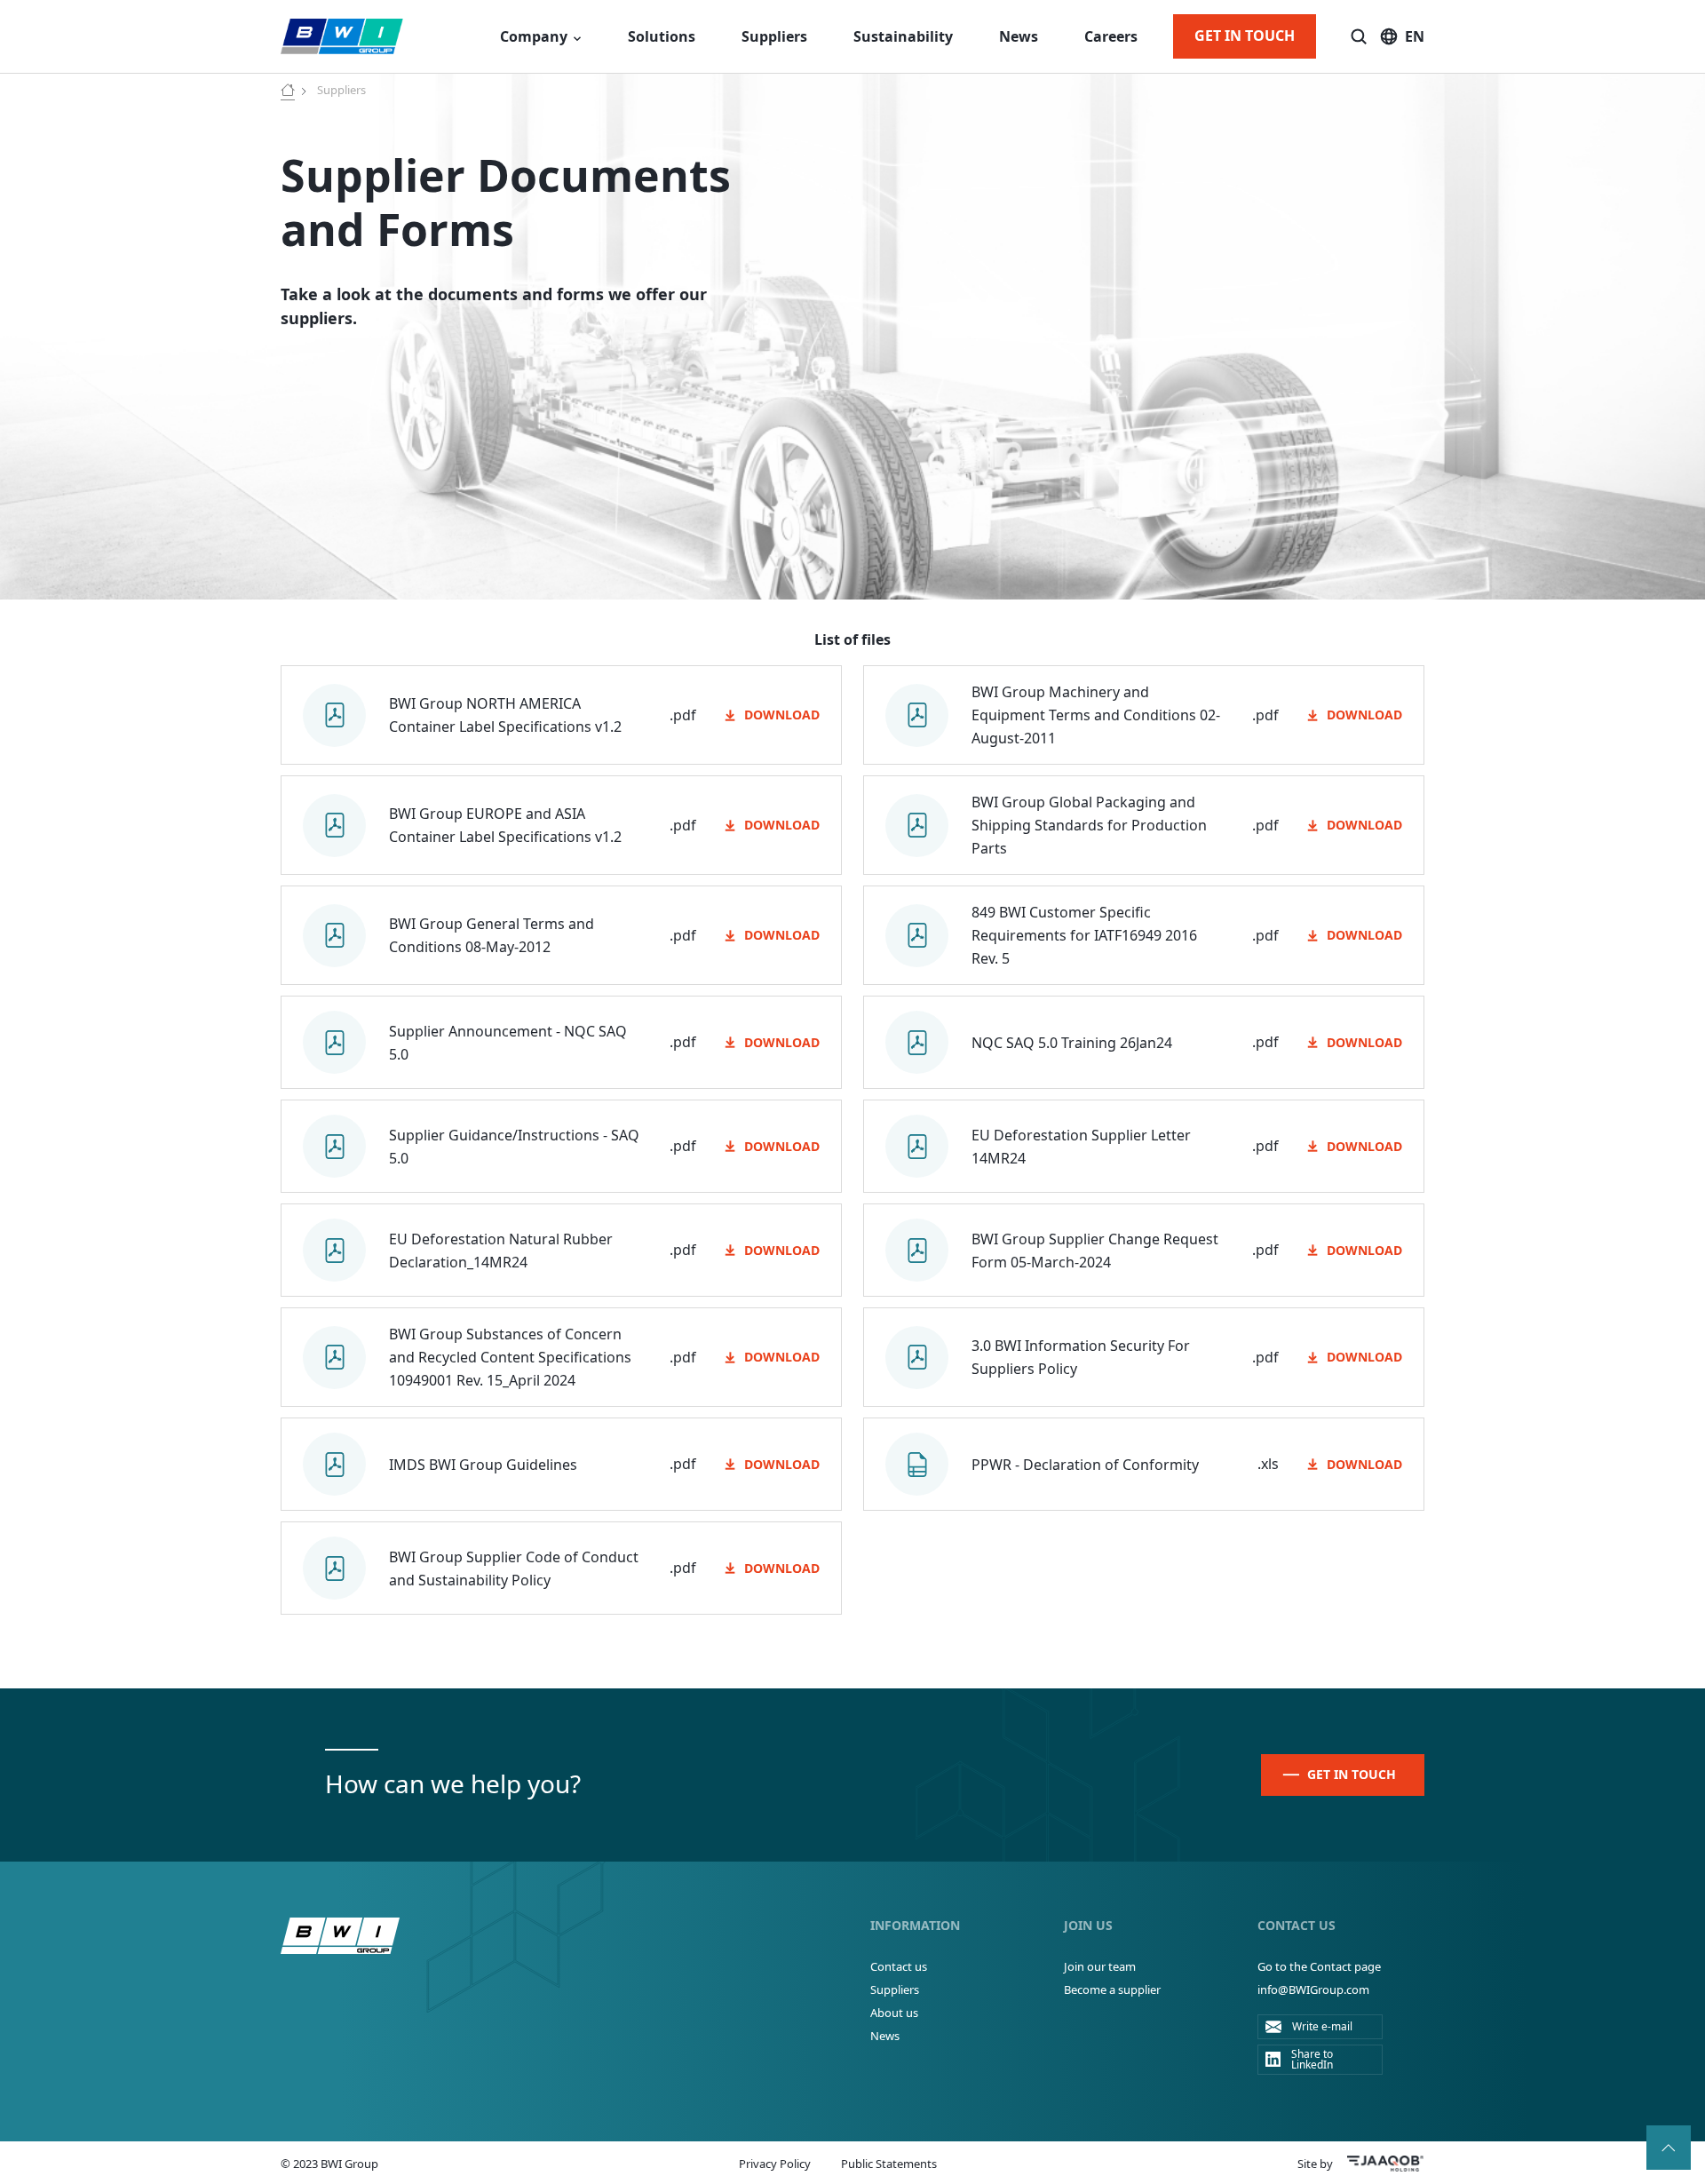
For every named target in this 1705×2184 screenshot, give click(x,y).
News (1019, 36)
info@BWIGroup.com (1313, 1989)
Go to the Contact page (1319, 1966)
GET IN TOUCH (1245, 36)
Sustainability (903, 36)
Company (534, 36)
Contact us (899, 1966)
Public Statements (889, 2164)
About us (894, 2013)
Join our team (1100, 1966)
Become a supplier (1112, 1989)
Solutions (662, 36)
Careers (1111, 36)
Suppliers (774, 36)
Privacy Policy (775, 2164)
